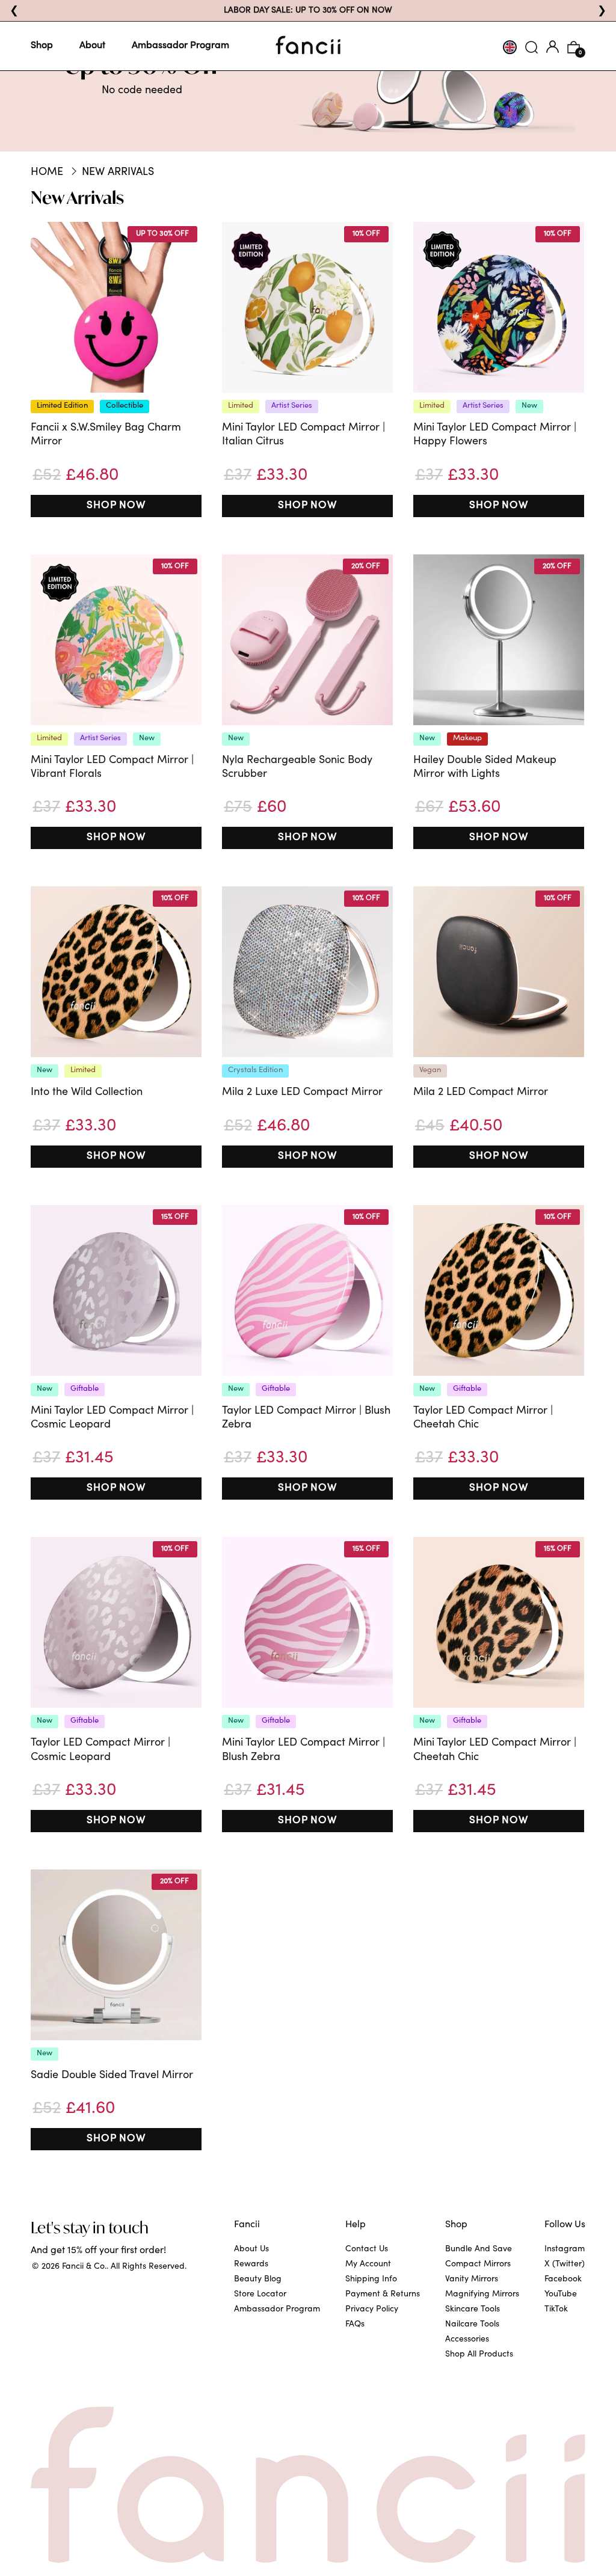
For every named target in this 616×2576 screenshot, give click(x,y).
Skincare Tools (473, 2310)
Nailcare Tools (472, 2325)
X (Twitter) (565, 2265)
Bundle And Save (479, 2249)
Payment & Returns (383, 2295)
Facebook (563, 2280)
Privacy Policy (372, 2310)
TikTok (556, 2310)
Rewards (251, 2265)
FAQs (355, 2325)
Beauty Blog (258, 2280)
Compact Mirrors (478, 2265)
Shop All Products (479, 2355)
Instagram (565, 2249)
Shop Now (116, 506)
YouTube (561, 2295)
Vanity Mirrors (472, 2280)
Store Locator (260, 2295)
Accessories (467, 2340)
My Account (368, 2265)
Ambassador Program (180, 46)
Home (47, 173)
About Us (251, 2249)
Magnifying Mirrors (482, 2295)
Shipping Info (371, 2280)
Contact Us (367, 2249)
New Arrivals (118, 173)
